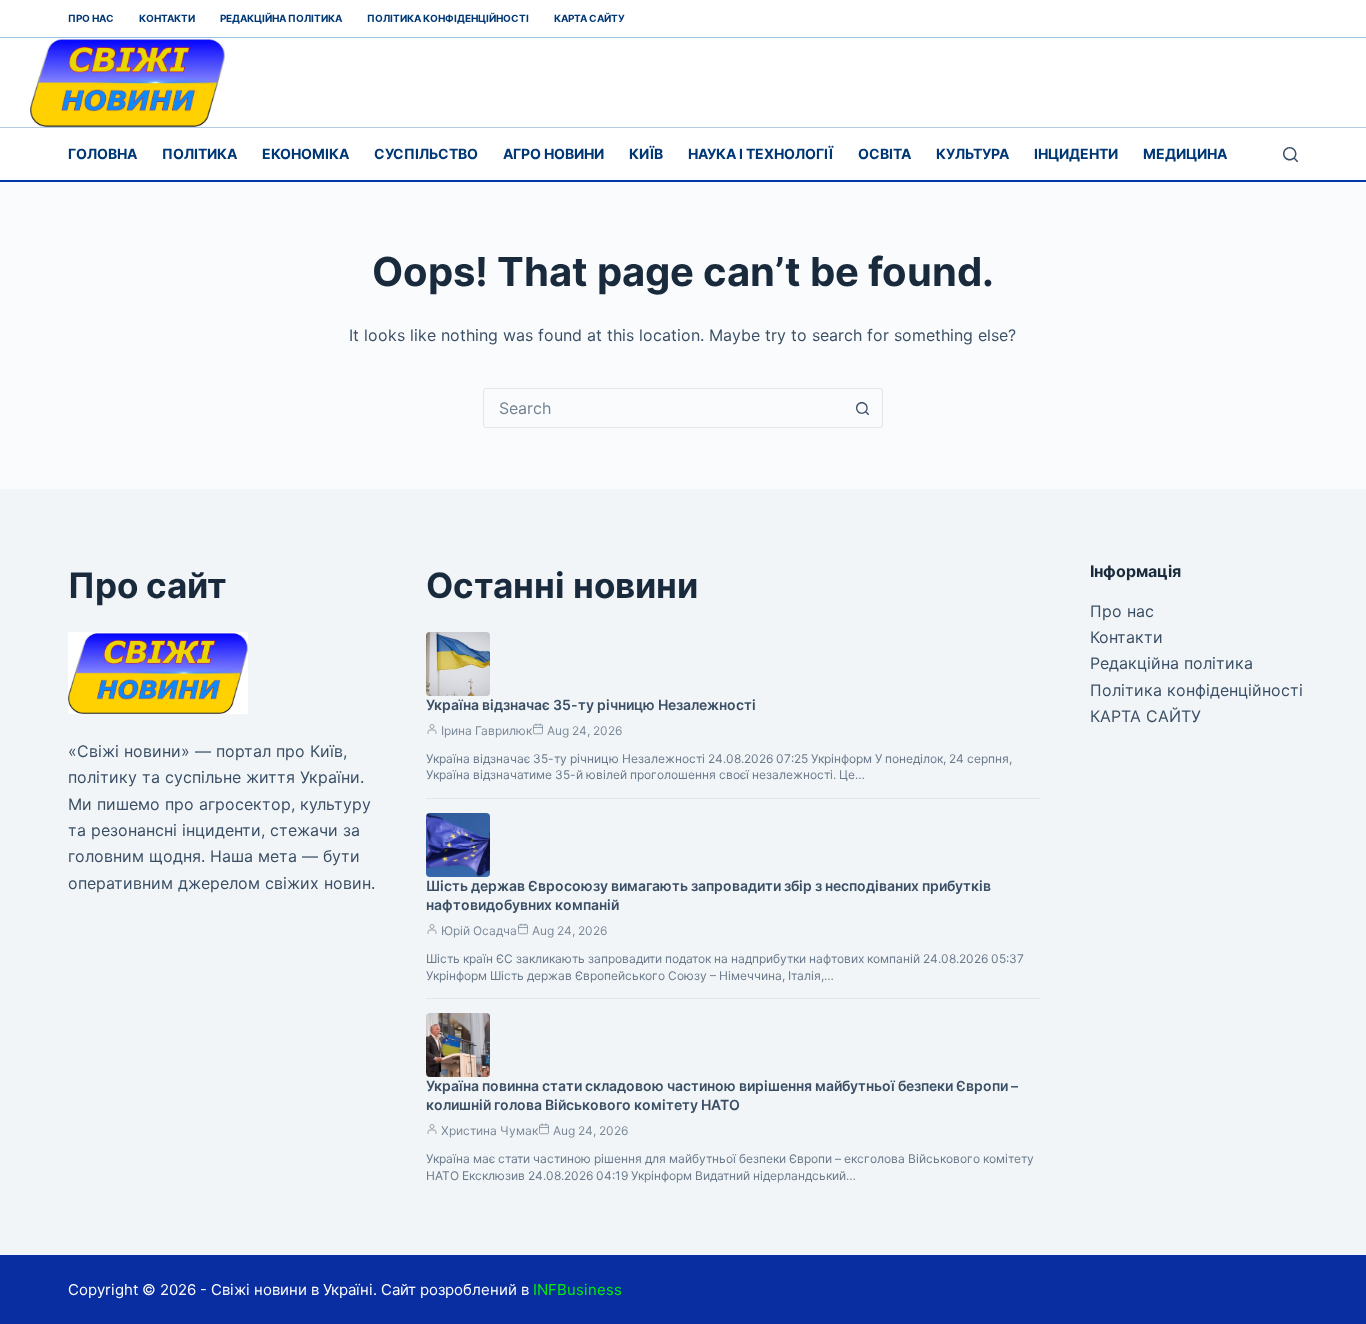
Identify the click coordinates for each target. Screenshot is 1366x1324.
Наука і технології (760, 153)
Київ (646, 153)
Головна (102, 153)
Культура (972, 153)
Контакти (167, 18)
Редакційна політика (281, 18)
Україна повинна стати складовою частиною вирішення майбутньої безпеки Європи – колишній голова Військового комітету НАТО (722, 1095)
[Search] (1290, 154)
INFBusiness (577, 1289)
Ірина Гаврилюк (486, 730)
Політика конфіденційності (448, 18)
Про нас (91, 18)
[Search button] (863, 408)
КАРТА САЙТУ (589, 18)
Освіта (884, 153)
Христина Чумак (489, 1130)
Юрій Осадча (479, 930)
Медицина (1185, 153)
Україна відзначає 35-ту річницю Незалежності (591, 704)
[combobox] (664, 408)
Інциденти (1076, 153)
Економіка (305, 153)
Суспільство (426, 153)
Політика (199, 153)
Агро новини (553, 153)
